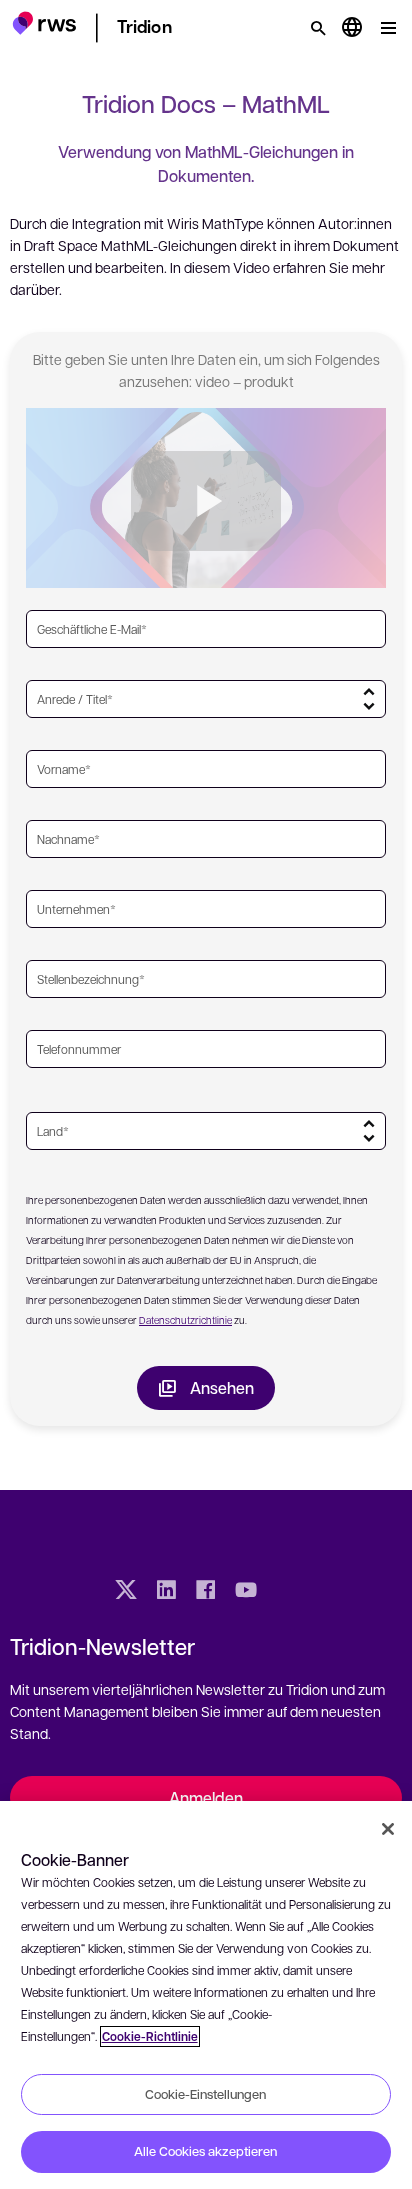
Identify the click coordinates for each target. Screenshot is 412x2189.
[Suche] (318, 28)
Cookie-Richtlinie (150, 2036)
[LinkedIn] (166, 1592)
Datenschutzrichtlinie (185, 1319)
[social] (286, 1592)
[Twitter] (126, 1592)
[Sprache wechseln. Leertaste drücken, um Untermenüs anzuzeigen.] (352, 28)
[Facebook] (206, 1592)
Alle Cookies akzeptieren (205, 2151)
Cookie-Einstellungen (205, 2094)
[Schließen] (388, 1829)
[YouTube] (246, 1592)
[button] (44, 25)
